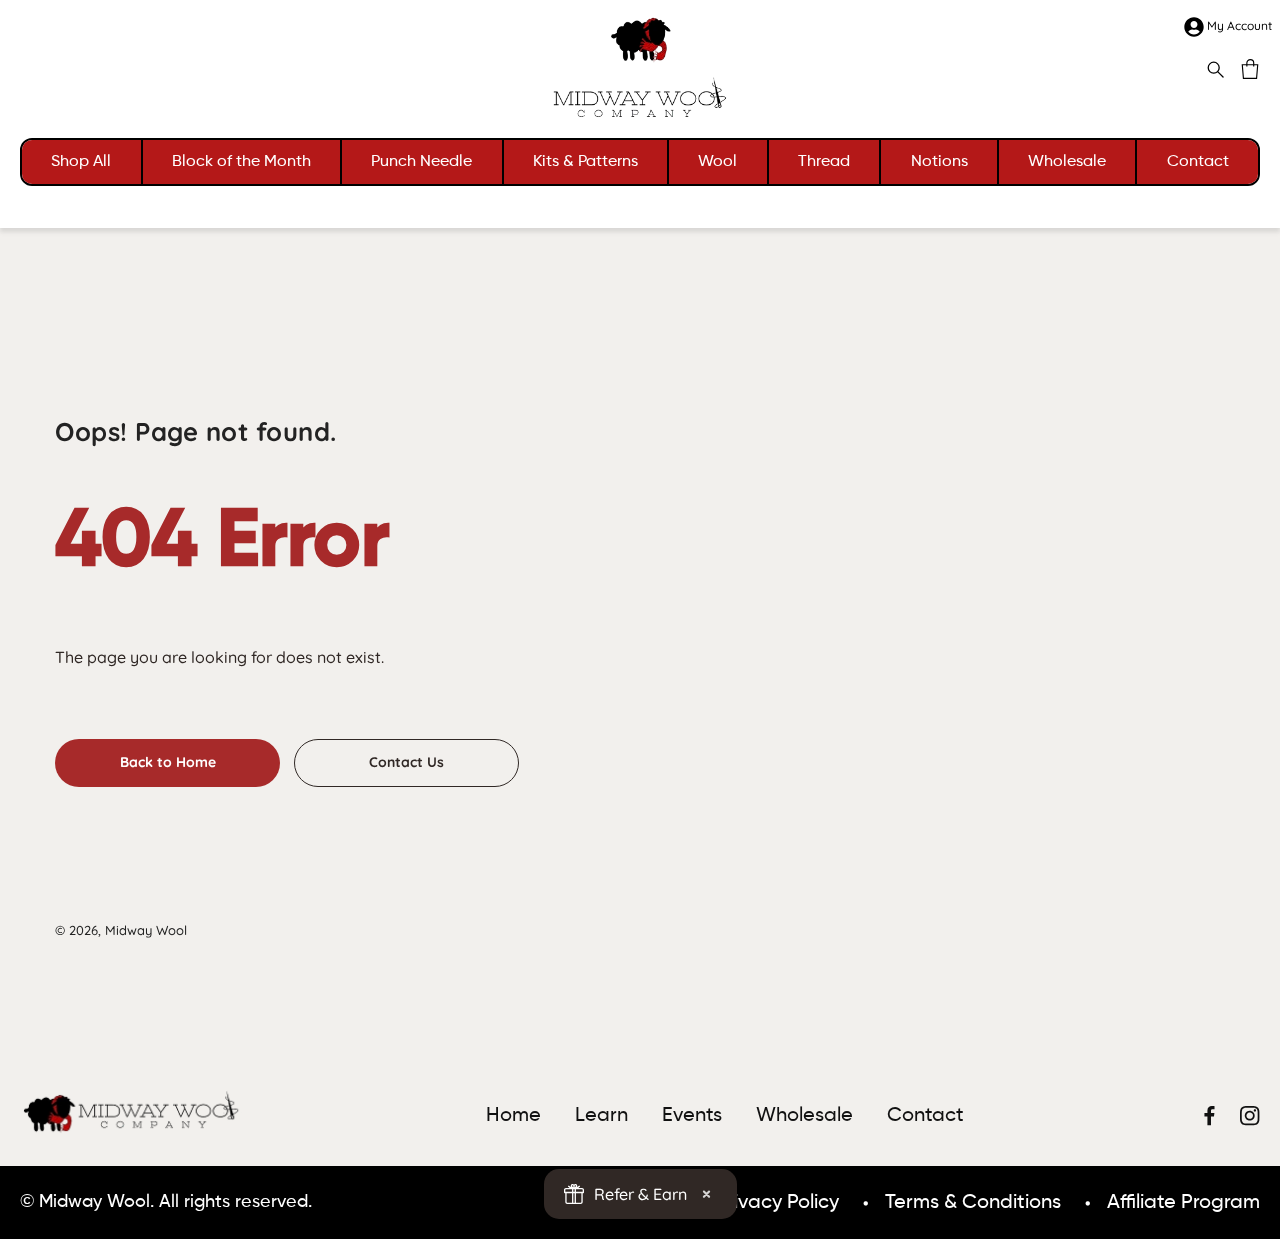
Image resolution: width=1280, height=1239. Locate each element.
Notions (939, 162)
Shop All (81, 162)
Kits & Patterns (585, 162)
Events (692, 1116)
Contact (1198, 162)
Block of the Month (241, 162)
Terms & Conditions (973, 1203)
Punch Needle (421, 162)
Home (513, 1116)
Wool (717, 162)
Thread (824, 162)
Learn (601, 1116)
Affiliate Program (1183, 1203)
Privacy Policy (777, 1203)
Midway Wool (146, 930)
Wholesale (1067, 162)
